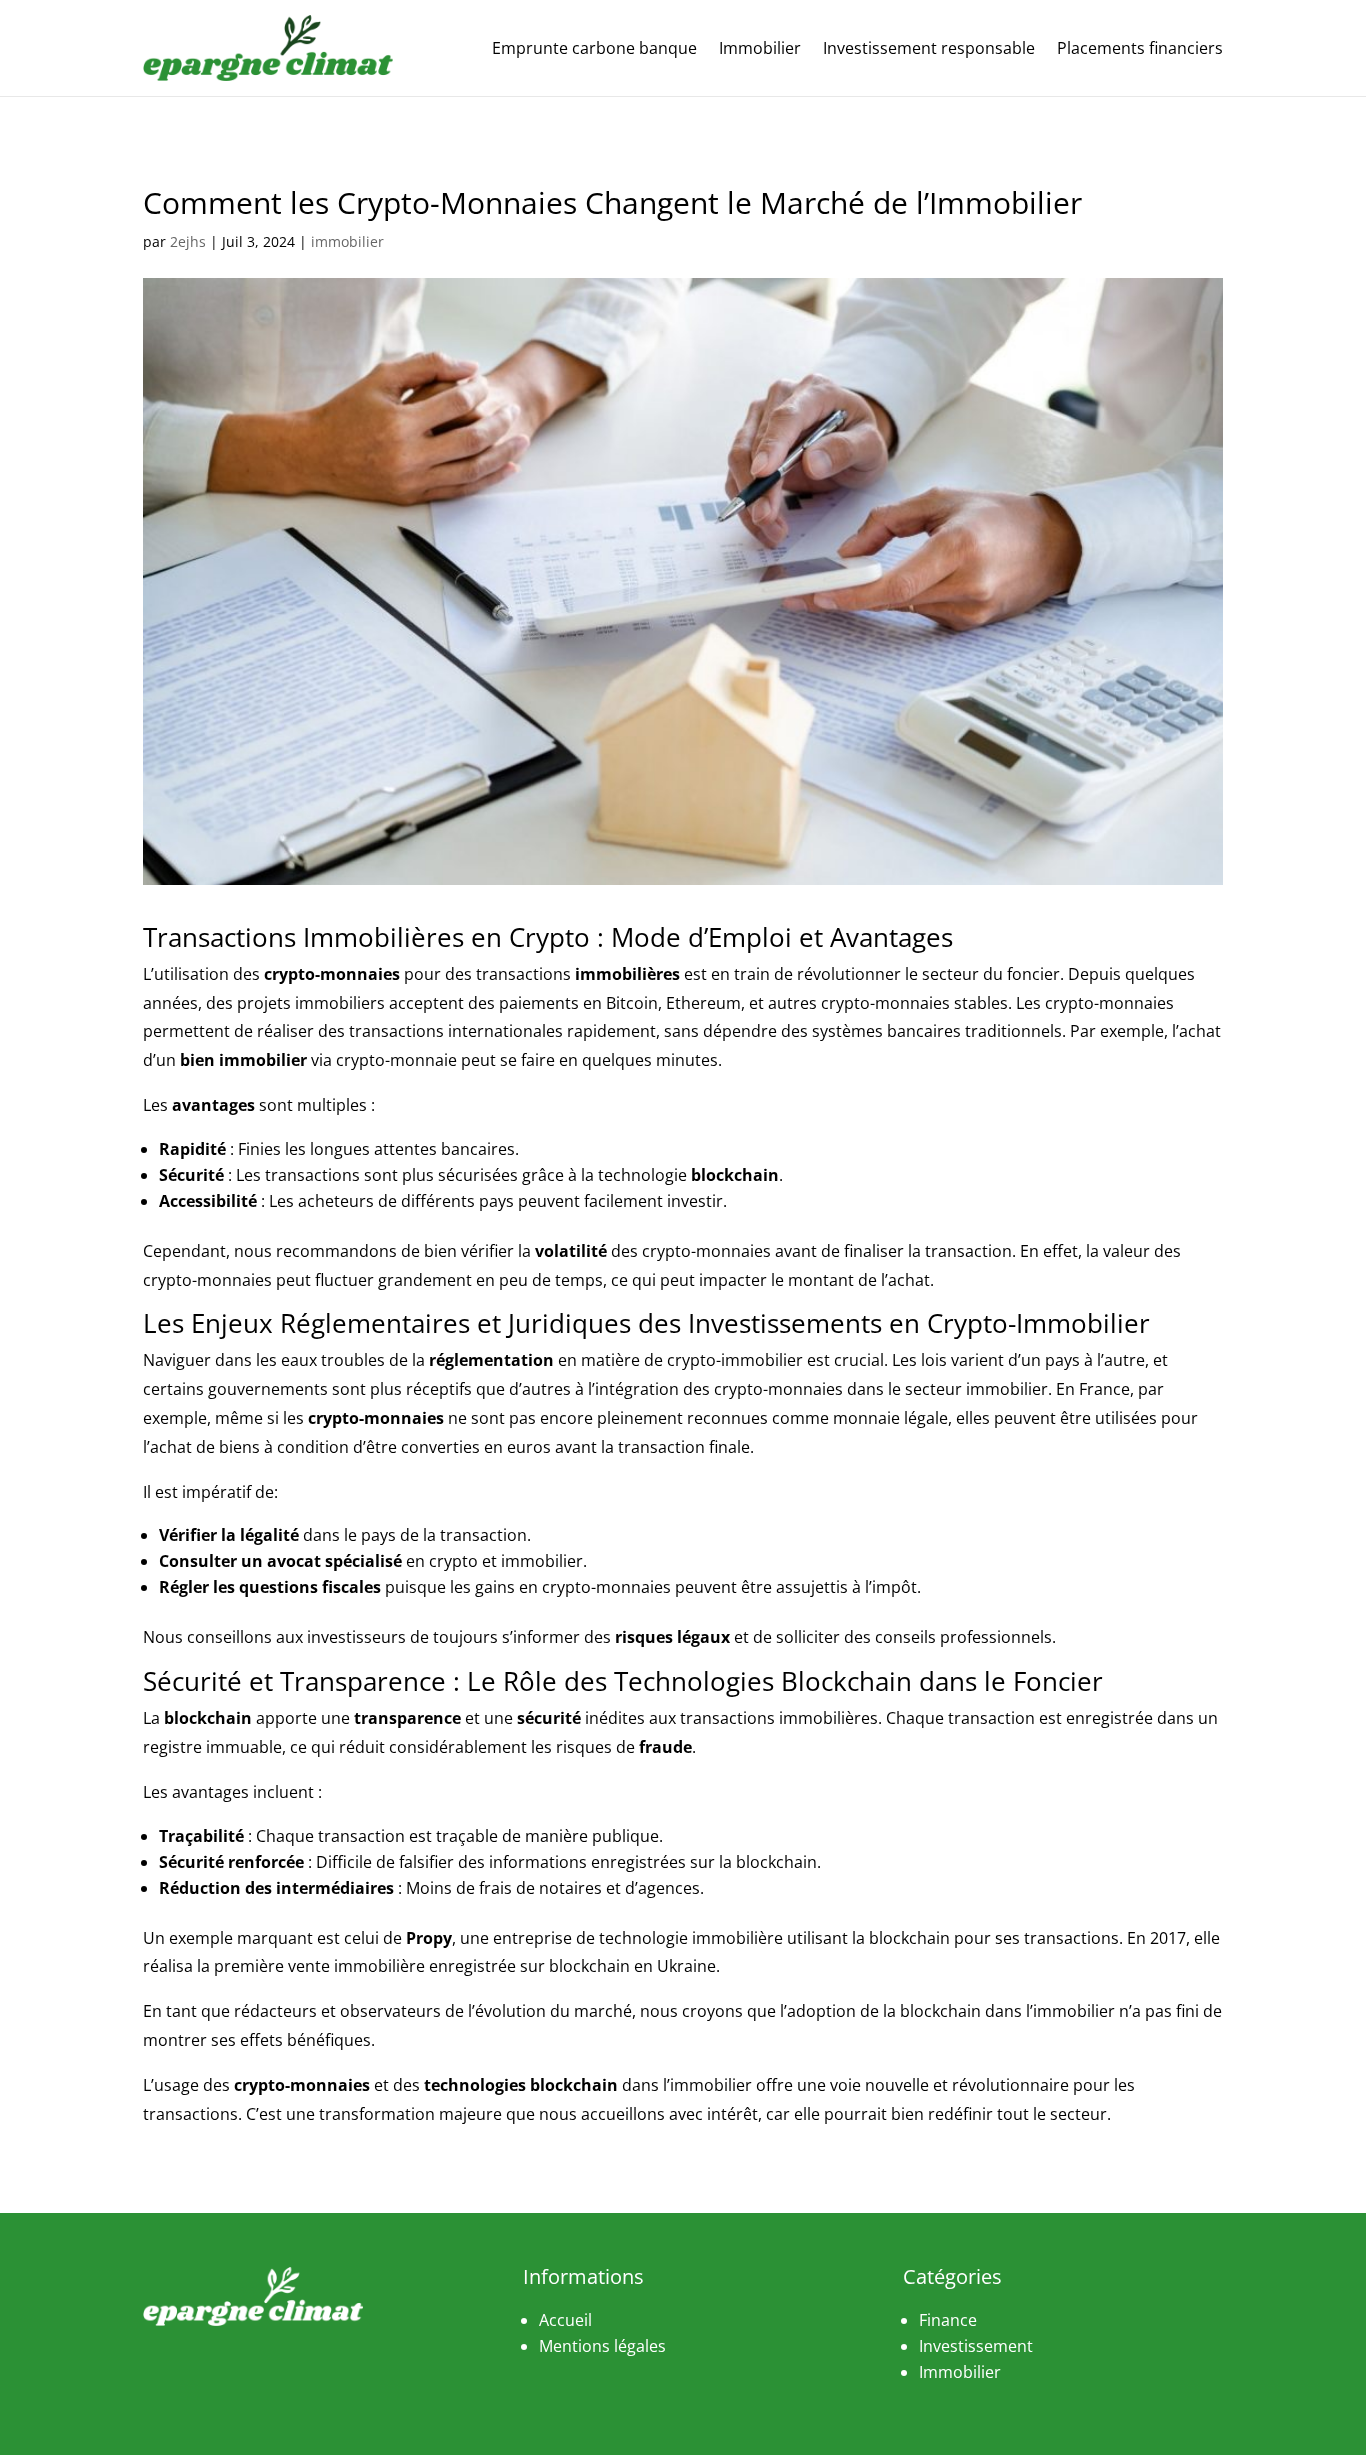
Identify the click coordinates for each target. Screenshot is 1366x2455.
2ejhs (188, 241)
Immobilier (760, 48)
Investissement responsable (929, 48)
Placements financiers (1140, 48)
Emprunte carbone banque (594, 48)
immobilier (347, 241)
